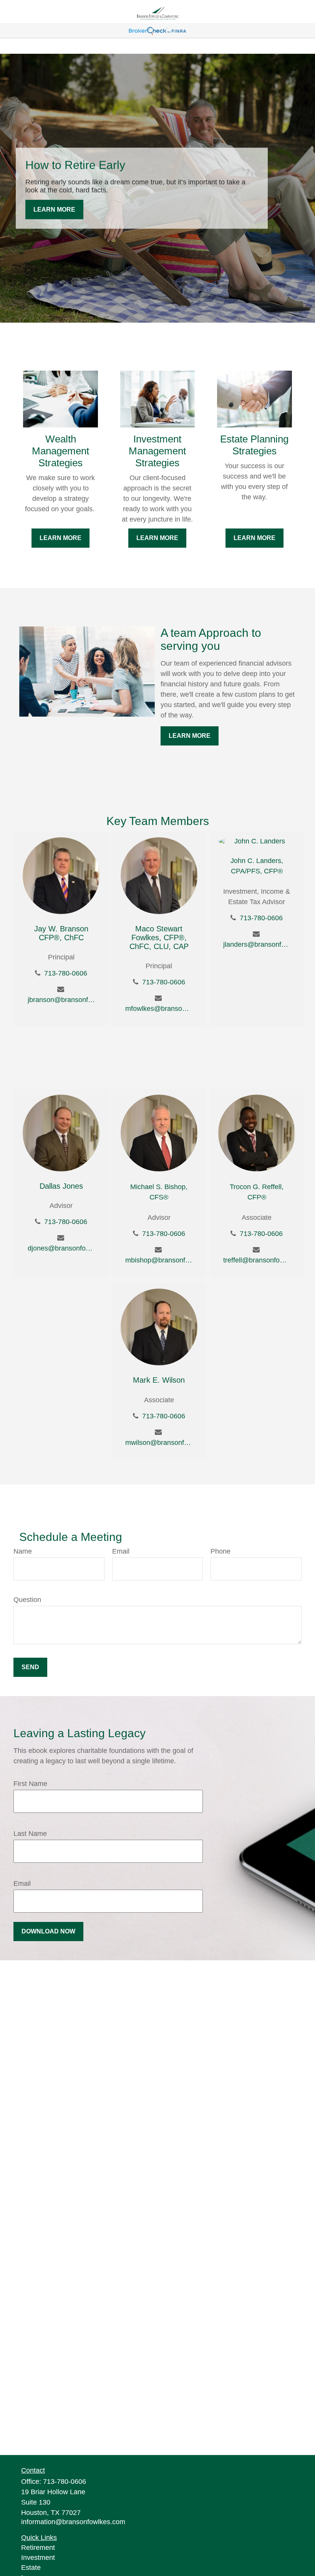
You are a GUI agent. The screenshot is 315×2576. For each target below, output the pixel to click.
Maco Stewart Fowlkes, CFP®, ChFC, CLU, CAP (159, 938)
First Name (30, 1784)
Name (23, 1551)
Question (27, 1600)
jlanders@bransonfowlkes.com (257, 944)
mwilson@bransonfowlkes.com (159, 1443)
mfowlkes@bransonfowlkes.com (159, 1009)
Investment (38, 2558)
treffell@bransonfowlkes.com (257, 1260)
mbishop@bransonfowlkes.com (159, 1260)
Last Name (30, 1834)
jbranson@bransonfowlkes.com (61, 1000)
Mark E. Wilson (159, 1380)
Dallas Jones (61, 1186)
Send (30, 1667)
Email (121, 1551)
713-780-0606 (66, 973)
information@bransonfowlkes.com (73, 2522)
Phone (220, 1551)
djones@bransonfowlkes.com (61, 1248)
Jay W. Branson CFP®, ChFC (61, 933)
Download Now (48, 1931)
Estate (31, 2568)
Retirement (38, 2548)
